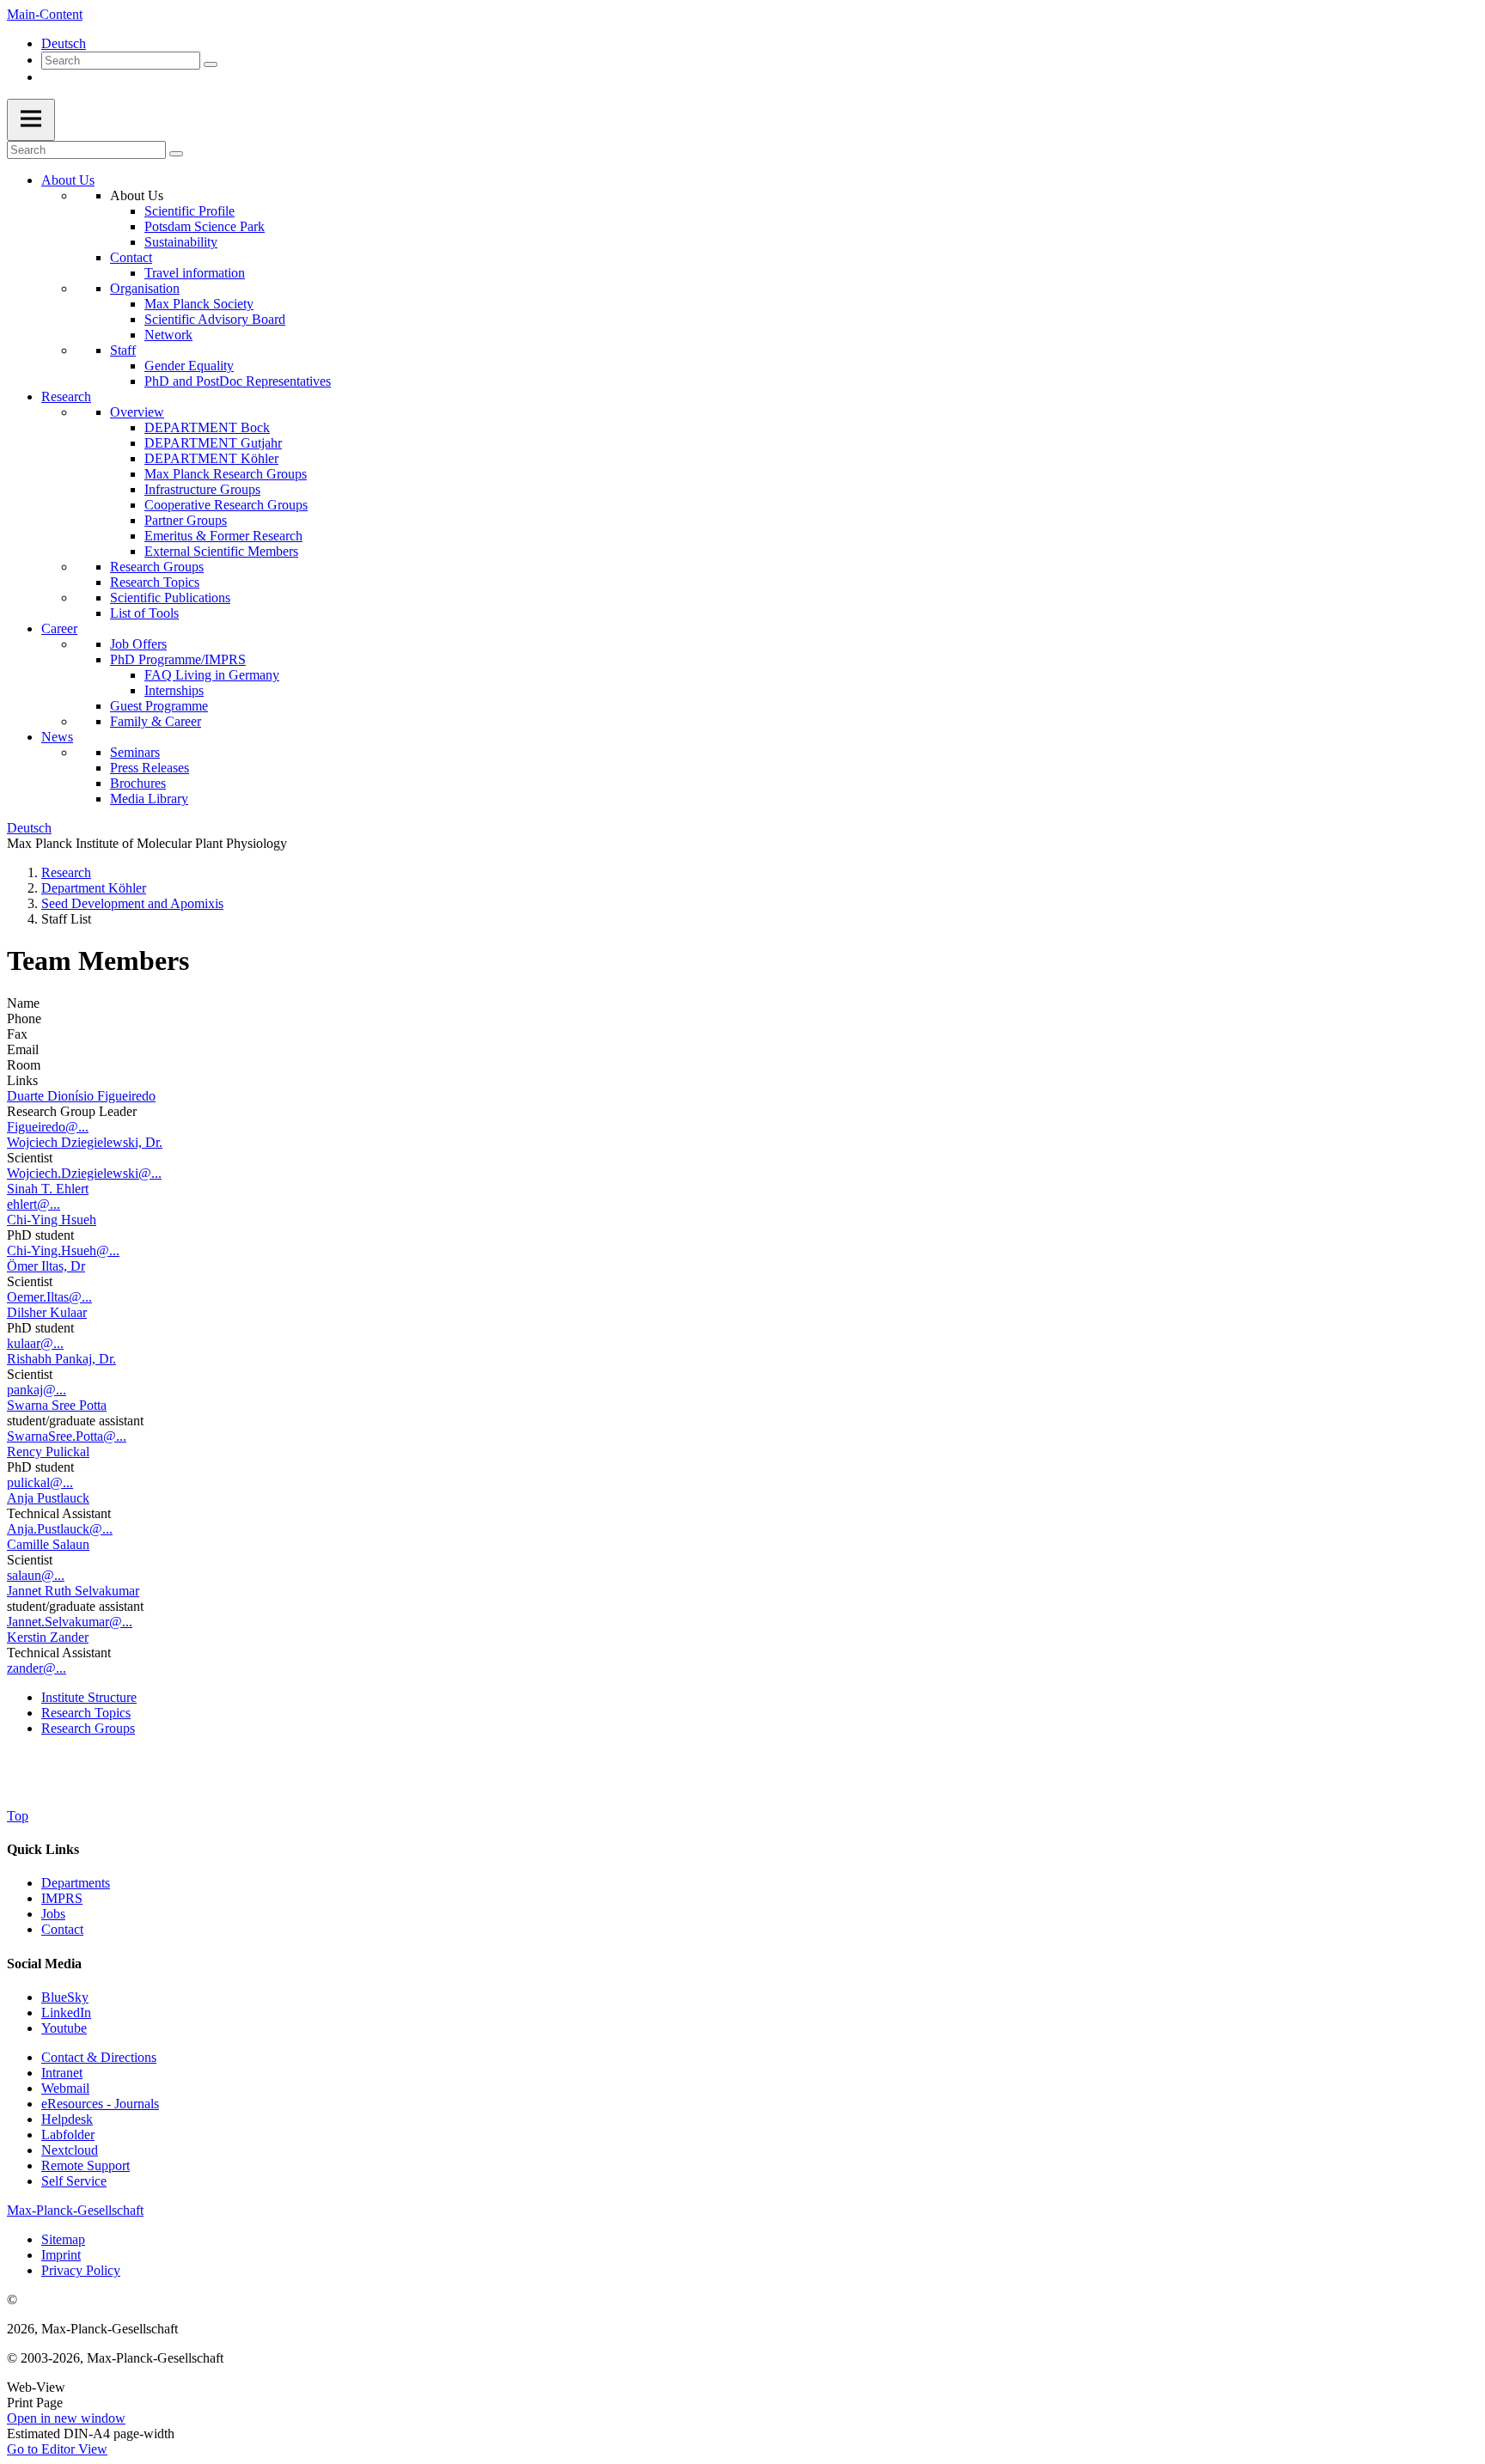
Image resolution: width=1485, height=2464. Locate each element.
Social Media (44, 1964)
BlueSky (65, 1997)
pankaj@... (37, 1390)
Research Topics (155, 582)
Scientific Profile (189, 211)
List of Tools (144, 613)
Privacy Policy (81, 2270)
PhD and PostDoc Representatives (238, 381)
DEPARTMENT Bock (207, 427)
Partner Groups (186, 520)
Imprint (61, 2255)
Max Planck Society (199, 304)
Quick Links (43, 1849)
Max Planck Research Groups (226, 474)
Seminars (135, 752)
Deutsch (64, 43)
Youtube (64, 2028)
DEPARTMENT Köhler (211, 458)
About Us (68, 180)
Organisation (145, 288)
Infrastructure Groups (202, 489)
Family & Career (156, 721)
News (57, 737)
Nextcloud (70, 2150)
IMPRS (62, 1898)
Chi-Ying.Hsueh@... (63, 1250)
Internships (174, 690)
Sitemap (63, 2239)
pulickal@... (40, 1482)
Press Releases (150, 768)
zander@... (37, 1668)
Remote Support (86, 2165)
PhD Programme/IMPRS (178, 659)
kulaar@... (35, 1343)
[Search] (211, 64)
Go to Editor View (57, 2449)
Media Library (149, 799)
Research (66, 396)
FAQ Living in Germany (212, 675)
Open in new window (66, 2418)
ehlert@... (34, 1204)
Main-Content (45, 14)
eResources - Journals (100, 2104)
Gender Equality (189, 366)
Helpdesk (67, 2119)
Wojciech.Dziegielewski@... (84, 1173)
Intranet (62, 2073)
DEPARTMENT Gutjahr (213, 443)
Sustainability (181, 242)
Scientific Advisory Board (215, 319)
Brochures (138, 783)
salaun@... (36, 1575)
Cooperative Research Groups (226, 505)
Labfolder (68, 2135)
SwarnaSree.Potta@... (67, 1436)
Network (168, 335)
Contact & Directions (99, 2057)
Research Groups (157, 567)
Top (18, 1816)
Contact (131, 257)
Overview (137, 412)
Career (59, 628)
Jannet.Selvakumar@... (70, 1622)
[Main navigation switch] (31, 120)
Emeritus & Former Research (223, 536)
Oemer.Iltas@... (49, 1297)
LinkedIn (66, 2013)
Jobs (53, 1914)
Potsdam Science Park (205, 226)
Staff (123, 350)
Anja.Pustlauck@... (60, 1529)
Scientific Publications (170, 598)
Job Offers (138, 644)
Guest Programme (159, 706)
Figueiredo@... (48, 1127)
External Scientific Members (221, 551)
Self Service (74, 2181)
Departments (76, 1883)
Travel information (195, 273)
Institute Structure (89, 1697)
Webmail (65, 2088)
